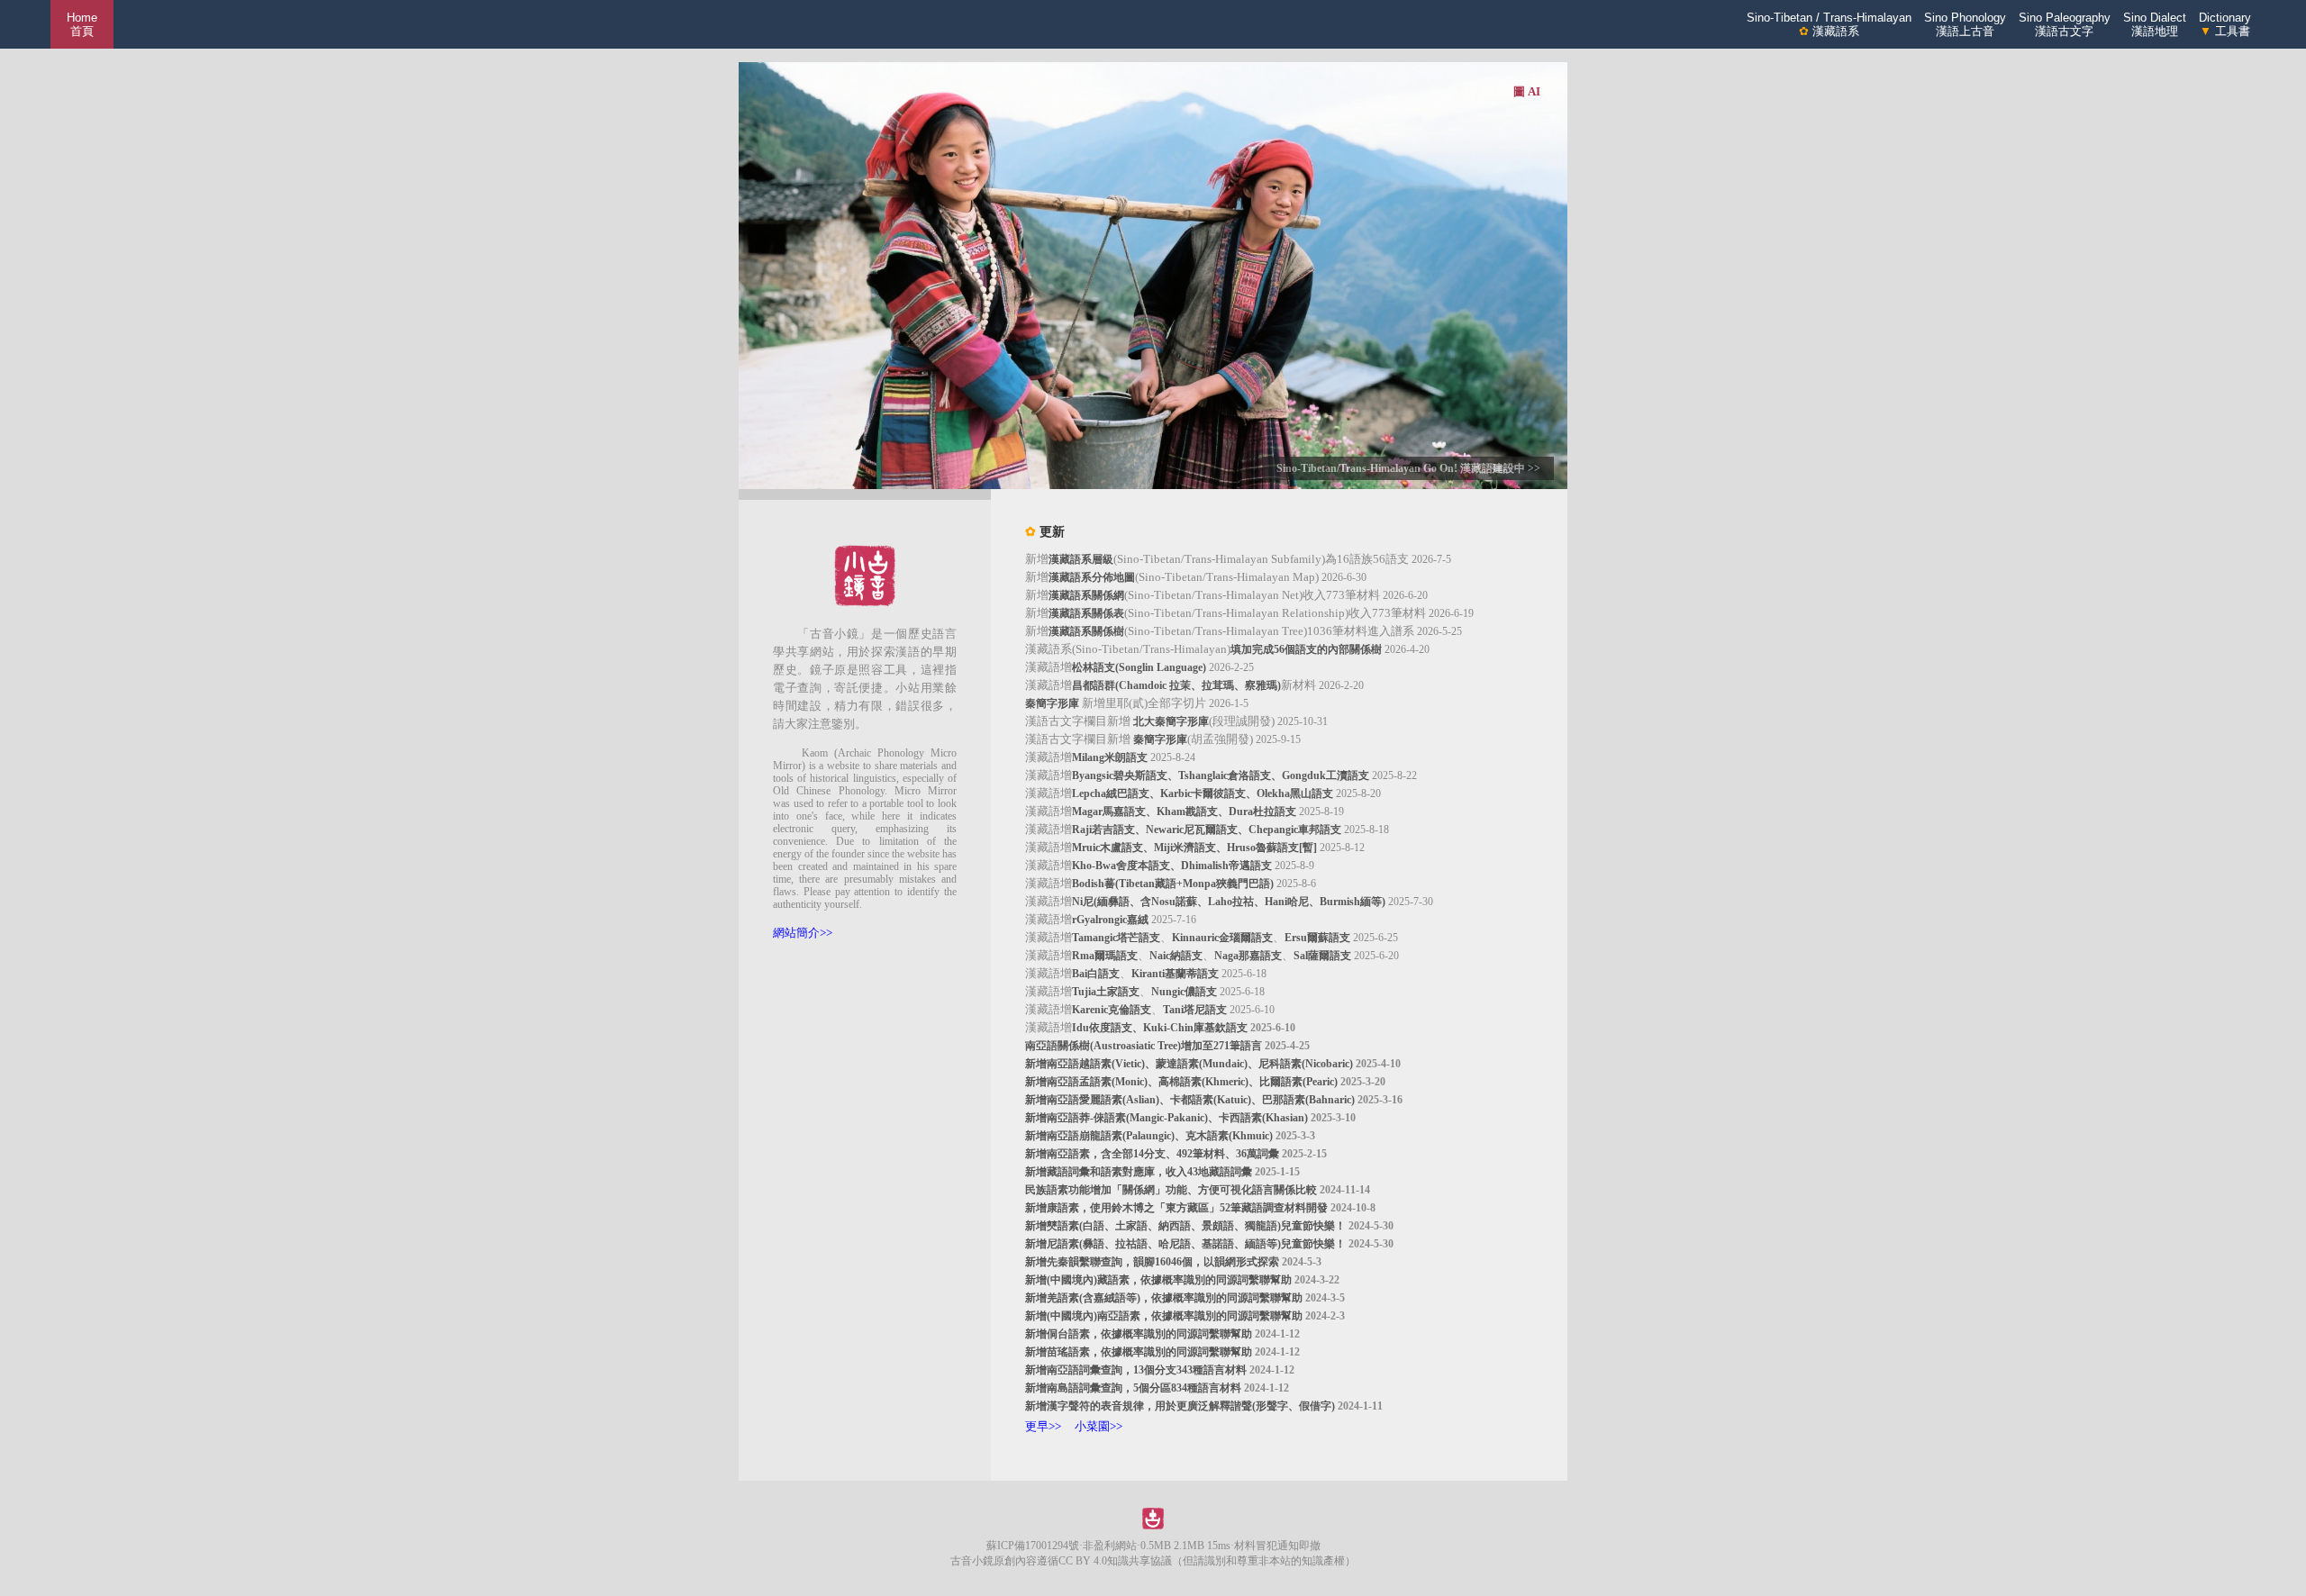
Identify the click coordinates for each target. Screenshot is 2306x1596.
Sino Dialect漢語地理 (2155, 24)
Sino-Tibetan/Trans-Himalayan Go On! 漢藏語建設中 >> (1408, 468)
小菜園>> (1099, 1426)
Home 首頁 (82, 24)
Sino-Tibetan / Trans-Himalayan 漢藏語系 (1829, 24)
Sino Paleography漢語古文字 (2065, 24)
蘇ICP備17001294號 (1033, 1546)
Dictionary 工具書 (2225, 24)
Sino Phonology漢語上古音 (1965, 24)
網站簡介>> (803, 933)
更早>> (1043, 1426)
